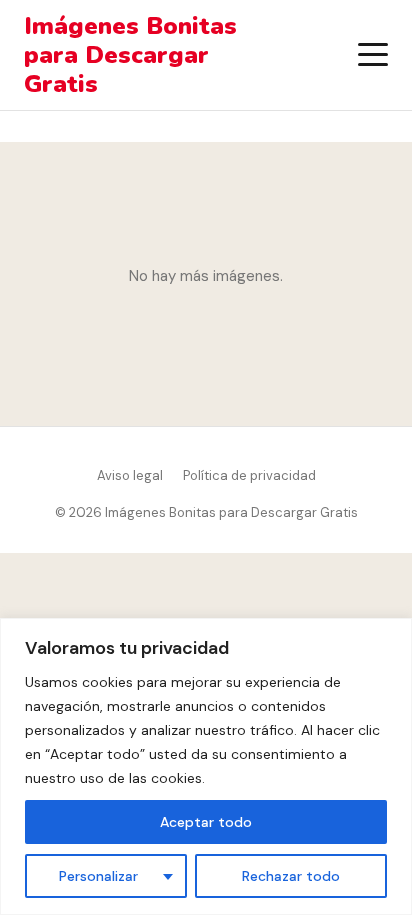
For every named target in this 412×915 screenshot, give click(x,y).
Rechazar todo (291, 876)
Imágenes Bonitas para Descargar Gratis (130, 55)
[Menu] (373, 55)
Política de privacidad (249, 475)
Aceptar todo (206, 822)
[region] (206, 766)
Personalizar (98, 876)
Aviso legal (130, 475)
